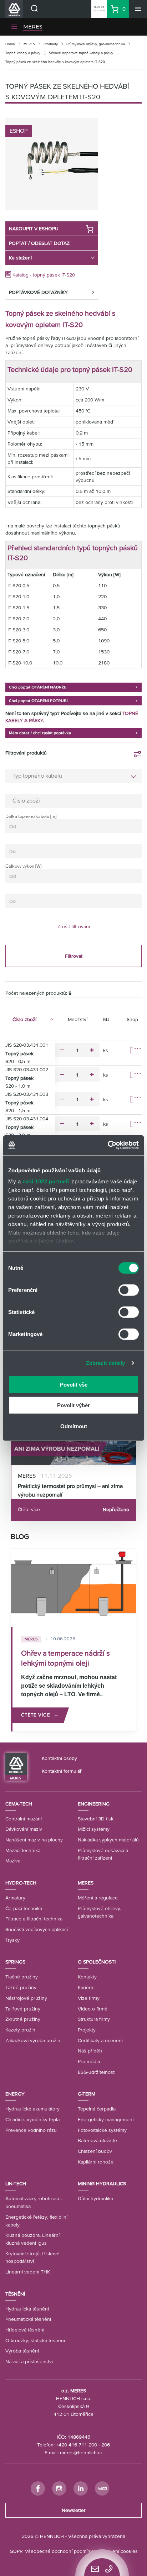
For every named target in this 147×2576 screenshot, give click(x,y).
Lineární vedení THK (28, 2272)
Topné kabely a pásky (23, 53)
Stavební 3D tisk (96, 1819)
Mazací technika (23, 1850)
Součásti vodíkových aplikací (37, 1929)
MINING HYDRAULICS (102, 2183)
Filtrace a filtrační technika (34, 1919)
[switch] (129, 1290)
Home (10, 44)
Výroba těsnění (22, 2351)
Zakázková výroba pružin (33, 2040)
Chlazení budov (95, 2151)
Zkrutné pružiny (23, 2019)
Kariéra (85, 1987)
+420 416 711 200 (77, 2445)
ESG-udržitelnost (96, 2072)
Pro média (89, 2061)
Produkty (51, 44)
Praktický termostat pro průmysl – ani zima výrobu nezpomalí (70, 1490)
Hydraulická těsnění (27, 2309)
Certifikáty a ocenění (100, 2040)
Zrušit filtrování (74, 926)
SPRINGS (15, 1962)
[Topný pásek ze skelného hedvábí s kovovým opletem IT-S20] (52, 164)
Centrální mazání (24, 1819)
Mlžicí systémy (94, 1829)
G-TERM (87, 2094)
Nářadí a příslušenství (29, 2361)
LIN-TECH (16, 2183)
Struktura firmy (94, 2019)
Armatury (15, 1898)
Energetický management (106, 2119)
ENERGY (15, 2094)
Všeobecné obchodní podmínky (60, 2551)
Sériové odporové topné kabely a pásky (81, 53)
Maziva (13, 1861)
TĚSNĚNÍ (15, 2294)
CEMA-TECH (19, 1804)
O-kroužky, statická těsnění (35, 2340)
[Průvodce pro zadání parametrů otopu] (73, 687)
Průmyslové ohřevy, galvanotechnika (96, 44)
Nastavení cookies (118, 2551)
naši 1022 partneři (46, 1181)
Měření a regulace (98, 1898)
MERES (33, 27)
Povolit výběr (73, 1405)
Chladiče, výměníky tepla (32, 2119)
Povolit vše (74, 1384)
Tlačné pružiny (22, 1977)
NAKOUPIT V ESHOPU (34, 228)
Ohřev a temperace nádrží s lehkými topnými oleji (65, 1658)
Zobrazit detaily (106, 1363)
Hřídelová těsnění (25, 2330)
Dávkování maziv (24, 1829)
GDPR (16, 2551)
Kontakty (87, 1977)
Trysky (12, 1940)
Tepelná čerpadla (97, 2109)
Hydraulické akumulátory (32, 2109)
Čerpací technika (24, 1908)
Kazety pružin (20, 2030)
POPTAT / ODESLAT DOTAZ (39, 243)
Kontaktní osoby (59, 1758)
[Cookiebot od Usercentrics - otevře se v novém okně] (108, 1145)
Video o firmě (93, 2009)
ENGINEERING (94, 1804)
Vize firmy (89, 1998)
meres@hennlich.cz (81, 2453)
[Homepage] (16, 1766)
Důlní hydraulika (95, 2198)
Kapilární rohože (96, 2162)
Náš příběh (90, 2051)
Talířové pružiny (23, 2009)
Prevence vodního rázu (31, 2130)
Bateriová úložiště (97, 2140)
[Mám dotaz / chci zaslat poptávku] (73, 732)
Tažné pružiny (21, 1987)
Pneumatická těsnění (28, 2319)
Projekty (87, 2030)
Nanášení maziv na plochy (34, 1840)
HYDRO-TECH (21, 1883)
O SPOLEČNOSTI (97, 1962)
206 (106, 2445)
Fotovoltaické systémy (102, 2130)
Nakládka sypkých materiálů (108, 1840)
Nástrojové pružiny (26, 1998)
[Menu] (138, 9)
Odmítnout (74, 1426)
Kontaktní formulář (62, 1771)
